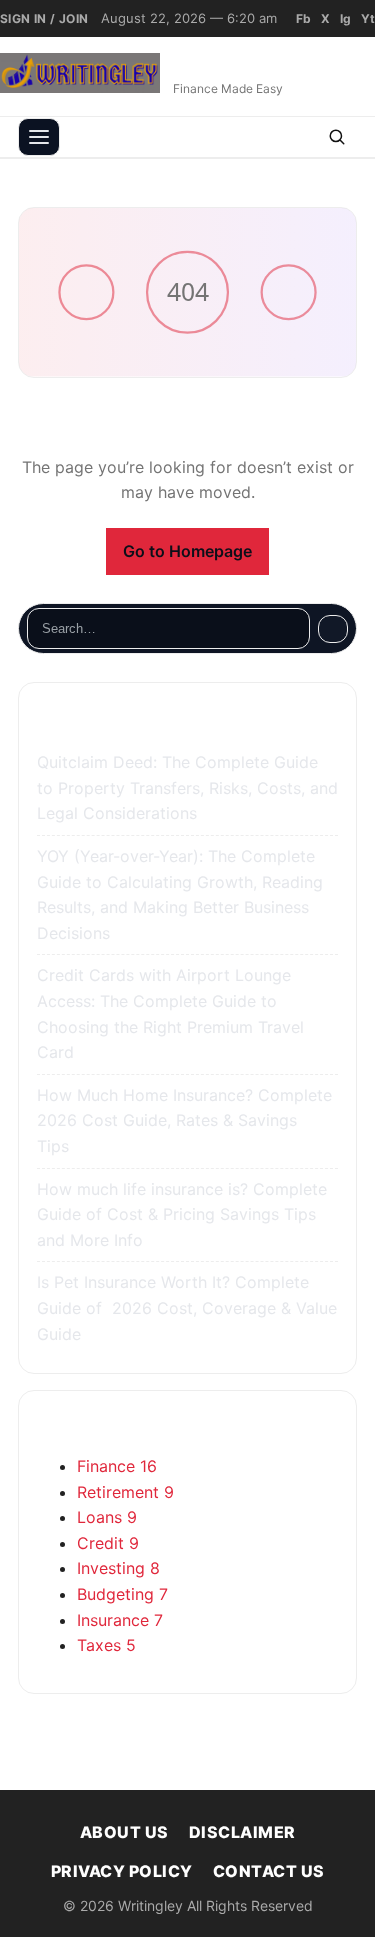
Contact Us (269, 1871)
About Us (124, 1832)
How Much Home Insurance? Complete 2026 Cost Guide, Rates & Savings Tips (184, 1120)
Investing (118, 1568)
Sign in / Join (44, 18)
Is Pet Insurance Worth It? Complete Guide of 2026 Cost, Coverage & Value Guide (187, 1307)
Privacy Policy (122, 1871)
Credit (108, 1543)
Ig (345, 18)
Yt (368, 18)
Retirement (125, 1492)
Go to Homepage (187, 551)
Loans (107, 1517)
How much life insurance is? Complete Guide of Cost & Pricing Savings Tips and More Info (182, 1214)
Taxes (106, 1645)
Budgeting (122, 1594)
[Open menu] (39, 137)
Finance (117, 1466)
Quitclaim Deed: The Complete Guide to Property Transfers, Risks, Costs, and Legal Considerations (187, 787)
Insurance (120, 1620)
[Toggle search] (337, 137)
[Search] (333, 629)
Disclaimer (242, 1832)
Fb (303, 18)
